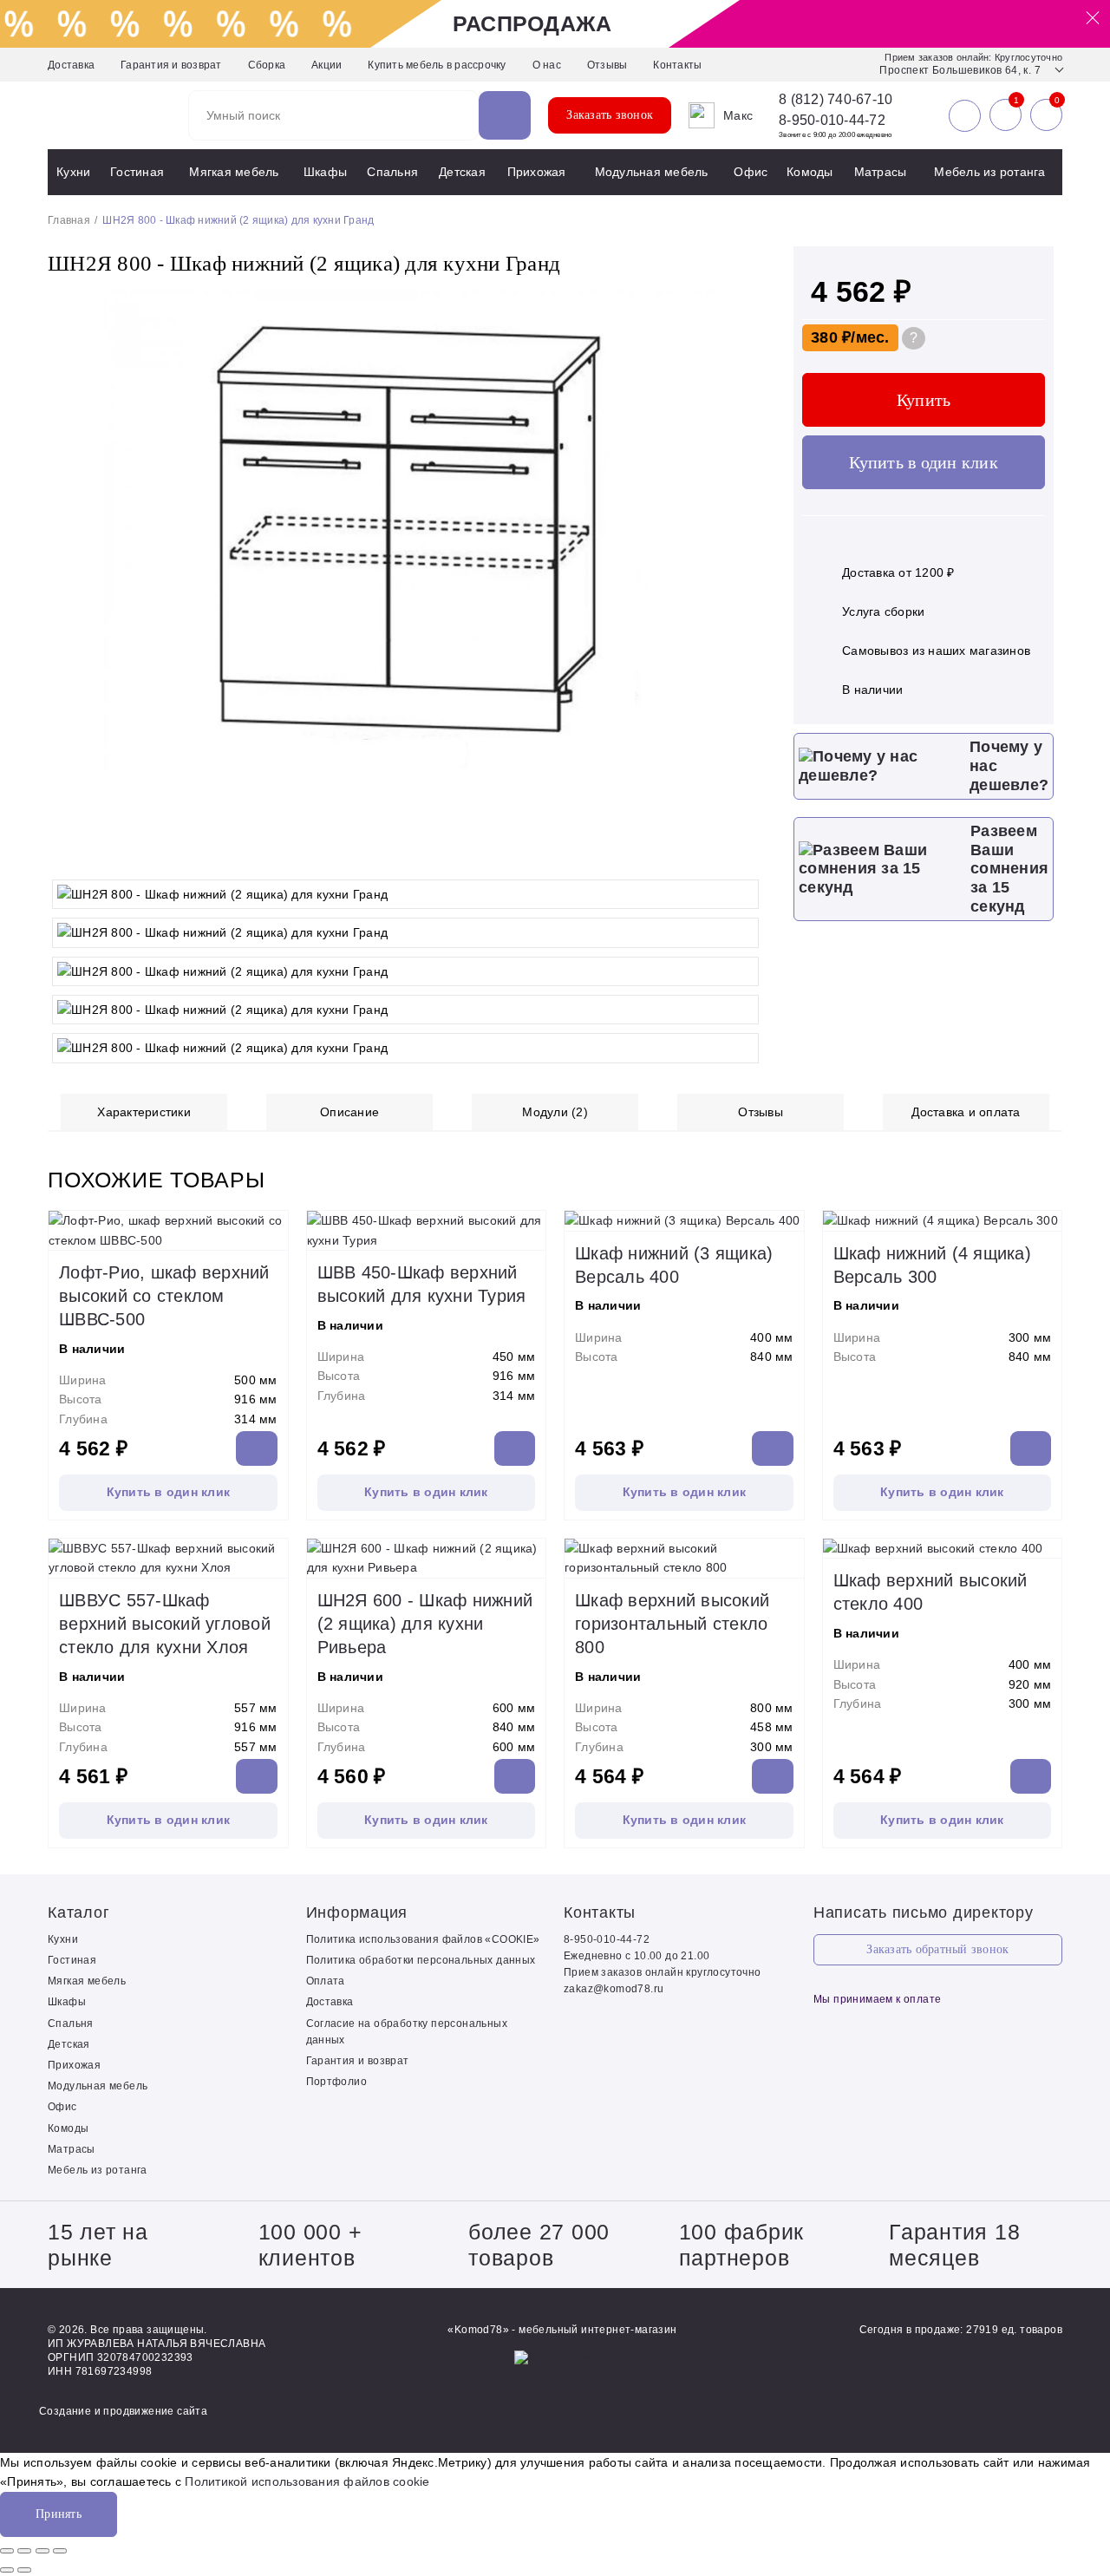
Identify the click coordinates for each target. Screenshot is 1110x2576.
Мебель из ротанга (989, 172)
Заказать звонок (610, 115)
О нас (547, 65)
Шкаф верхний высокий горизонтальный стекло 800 (672, 1624)
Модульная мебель (652, 172)
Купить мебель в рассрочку (437, 65)
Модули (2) (555, 1112)
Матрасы (881, 172)
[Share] (24, 2551)
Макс (738, 115)
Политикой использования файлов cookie (307, 2481)
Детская (462, 172)
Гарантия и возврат (171, 65)
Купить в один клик (924, 462)
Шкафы (325, 172)
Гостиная (137, 172)
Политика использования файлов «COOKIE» (423, 1939)
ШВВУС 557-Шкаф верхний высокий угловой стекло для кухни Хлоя (165, 1624)
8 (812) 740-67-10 (836, 100)
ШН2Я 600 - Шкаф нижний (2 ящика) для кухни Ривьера (425, 1624)
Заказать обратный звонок (937, 1949)
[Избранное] (1006, 115)
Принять (59, 2514)
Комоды (810, 172)
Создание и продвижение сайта (123, 2411)
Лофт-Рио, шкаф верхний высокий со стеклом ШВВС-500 (164, 1296)
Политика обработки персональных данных (421, 1960)
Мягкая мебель (234, 172)
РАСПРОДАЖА (532, 23)
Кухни (73, 172)
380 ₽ (831, 337)
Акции (326, 65)
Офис (751, 172)
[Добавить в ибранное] (746, 853)
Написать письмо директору (924, 1912)
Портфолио (337, 2082)
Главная (69, 220)
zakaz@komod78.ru (614, 1989)
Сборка (267, 65)
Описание (349, 1112)
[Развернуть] (42, 2551)
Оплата (326, 1981)
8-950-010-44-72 (832, 120)
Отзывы (607, 65)
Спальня (392, 172)
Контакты (677, 65)
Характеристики (144, 1112)
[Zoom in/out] (60, 2551)
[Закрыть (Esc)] (7, 2551)
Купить (924, 400)
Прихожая (537, 172)
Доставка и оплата (966, 1112)
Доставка (71, 65)
